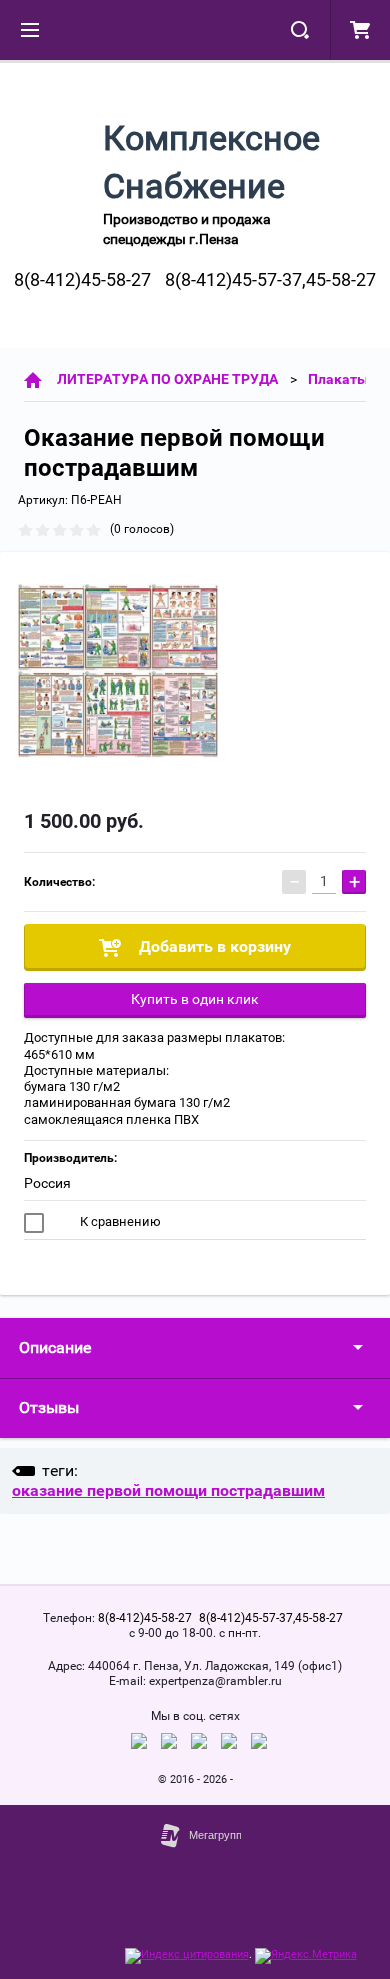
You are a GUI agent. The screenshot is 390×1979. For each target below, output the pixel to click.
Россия (47, 1183)
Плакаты (338, 379)
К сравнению (119, 1221)
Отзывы (49, 1407)
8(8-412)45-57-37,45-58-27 (270, 279)
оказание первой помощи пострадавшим (168, 1490)
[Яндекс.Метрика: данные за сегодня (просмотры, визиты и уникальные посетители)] (306, 1956)
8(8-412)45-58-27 (82, 279)
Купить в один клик (195, 999)
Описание (55, 1347)
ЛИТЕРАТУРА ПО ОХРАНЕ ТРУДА (167, 379)
